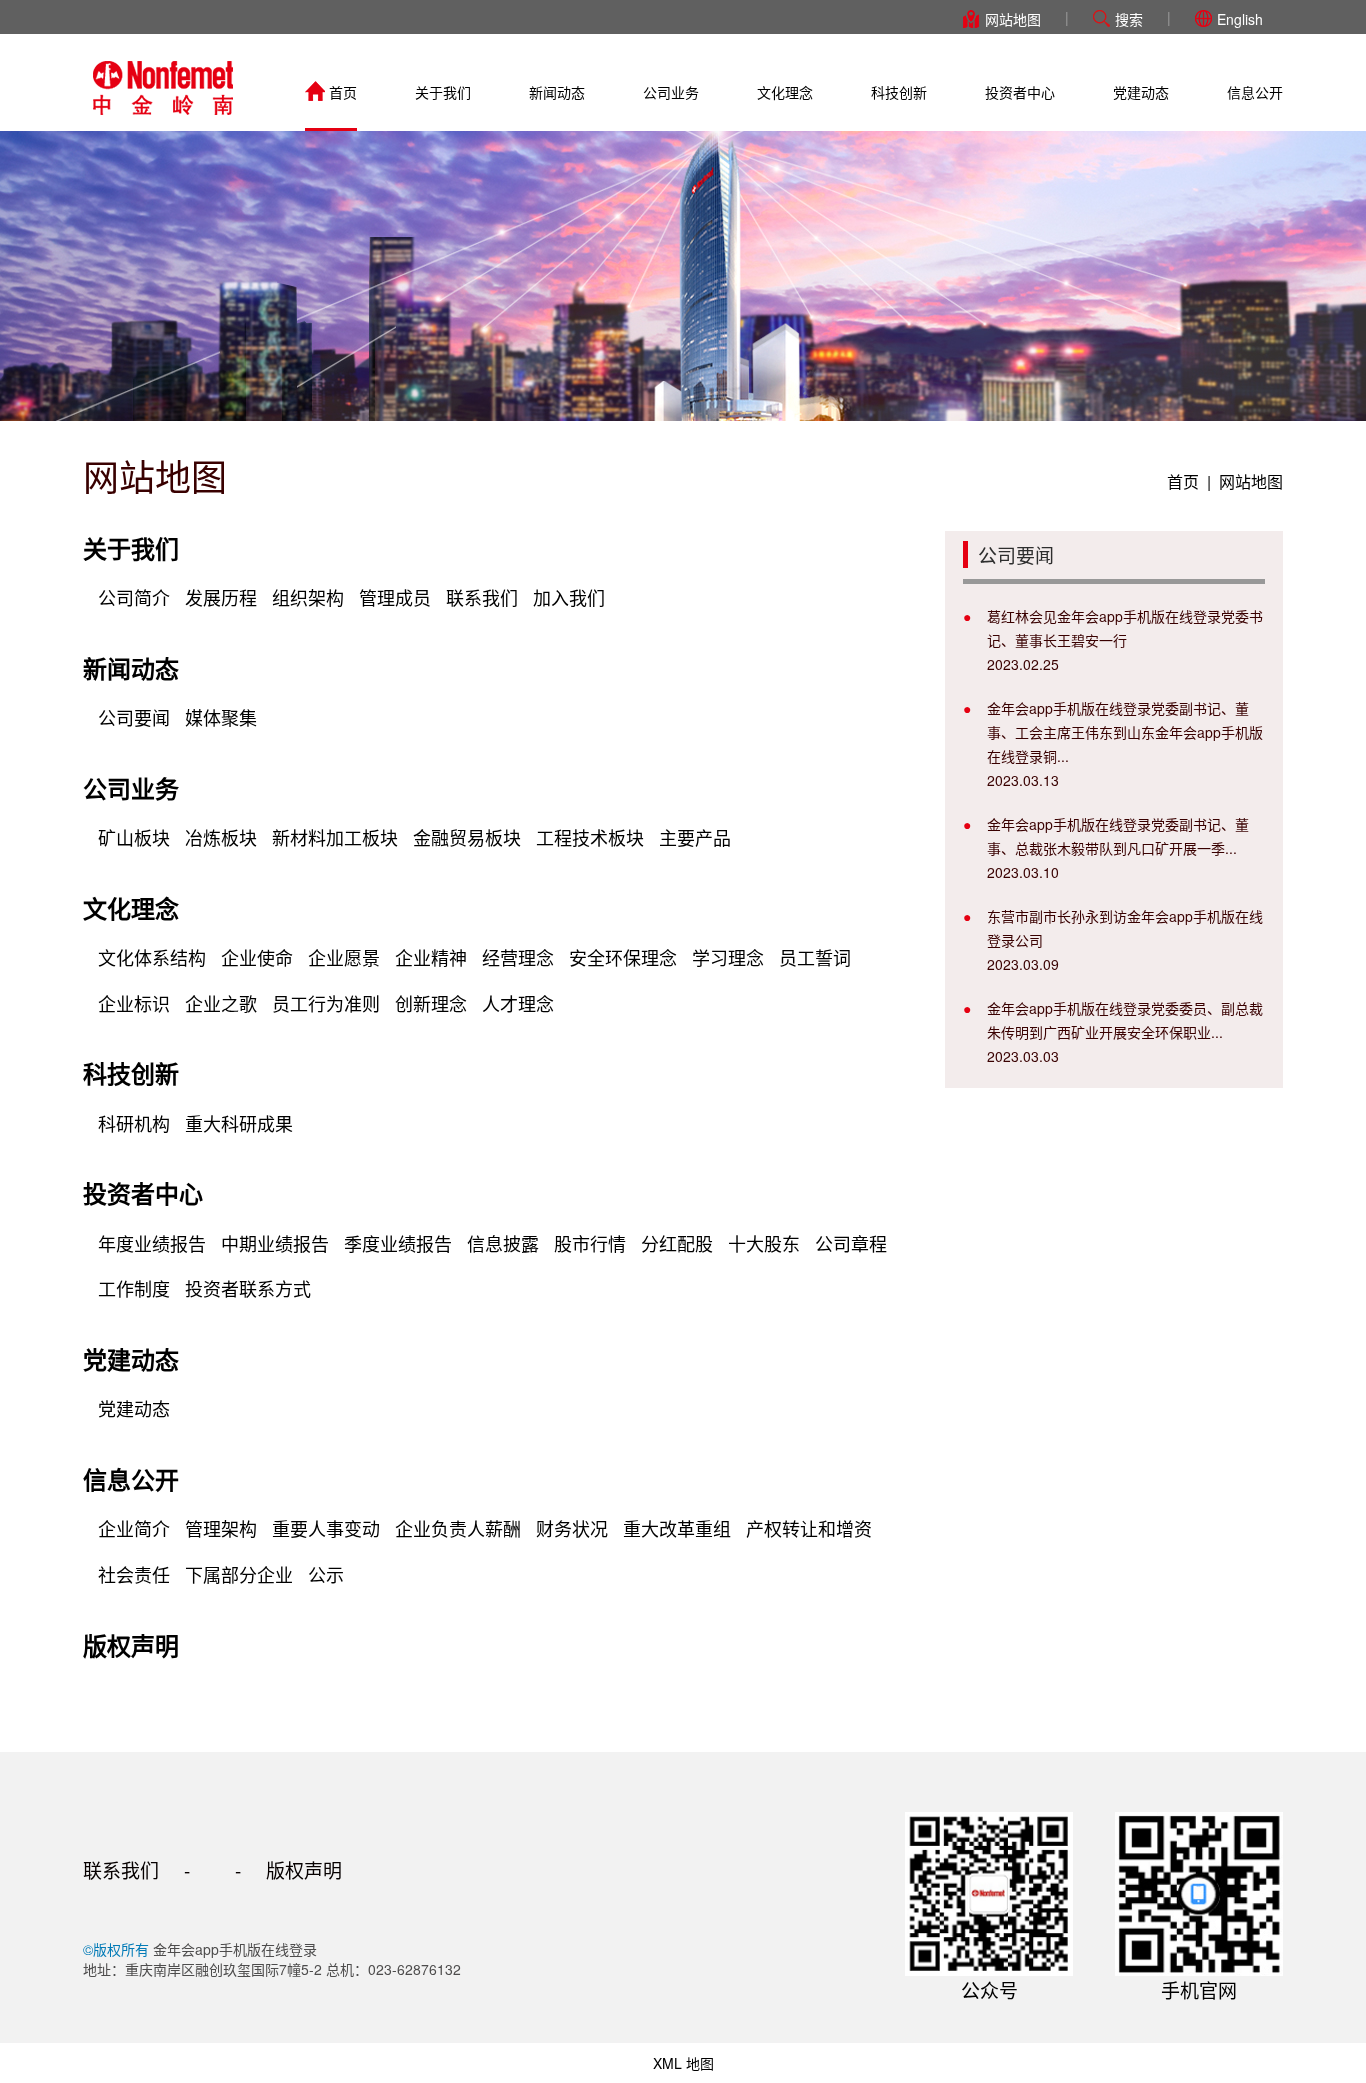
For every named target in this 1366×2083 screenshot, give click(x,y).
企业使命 (257, 957)
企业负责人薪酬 (458, 1528)
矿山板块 (134, 837)
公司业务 (671, 92)
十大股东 (764, 1243)
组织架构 (308, 597)
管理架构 (221, 1528)
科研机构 (134, 1123)
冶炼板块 (221, 837)
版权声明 (131, 1645)
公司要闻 (134, 717)
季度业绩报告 (398, 1243)
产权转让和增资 (809, 1528)
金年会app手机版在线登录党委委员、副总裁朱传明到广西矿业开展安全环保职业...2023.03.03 (1125, 1032)
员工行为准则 (326, 1003)
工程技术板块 (590, 837)
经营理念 (518, 957)
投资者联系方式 (248, 1288)
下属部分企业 (239, 1574)
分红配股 (677, 1243)
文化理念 (785, 92)
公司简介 (134, 597)
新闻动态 (557, 92)
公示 (326, 1574)
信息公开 (1255, 92)
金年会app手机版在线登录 (163, 88)
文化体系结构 (152, 957)
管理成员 (395, 597)
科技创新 (899, 92)
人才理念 (518, 1003)
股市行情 (590, 1243)
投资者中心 (1020, 92)
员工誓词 (815, 957)
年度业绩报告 (152, 1243)
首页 (343, 92)
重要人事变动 (326, 1528)
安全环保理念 (623, 957)
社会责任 (134, 1574)
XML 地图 (683, 2063)
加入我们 (569, 597)
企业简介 (134, 1528)
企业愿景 (344, 957)
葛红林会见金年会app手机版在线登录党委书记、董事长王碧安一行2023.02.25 (1125, 640)
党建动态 (1141, 92)
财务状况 (572, 1528)
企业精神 (431, 957)
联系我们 (482, 597)
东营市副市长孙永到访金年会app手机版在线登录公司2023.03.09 (1125, 940)
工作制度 (134, 1288)
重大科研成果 (239, 1123)
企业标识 (134, 1003)
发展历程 (221, 597)
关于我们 (443, 92)
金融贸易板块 (467, 837)
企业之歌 (221, 1003)
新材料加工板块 (335, 837)
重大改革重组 (677, 1528)
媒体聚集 (221, 717)
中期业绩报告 (275, 1243)
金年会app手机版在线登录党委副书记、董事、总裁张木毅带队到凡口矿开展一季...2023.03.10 (1118, 848)
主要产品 (695, 837)
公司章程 (851, 1243)
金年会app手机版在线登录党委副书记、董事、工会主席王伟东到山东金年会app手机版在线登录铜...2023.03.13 (1125, 744)
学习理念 (728, 957)
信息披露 (503, 1243)
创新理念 (431, 1003)
